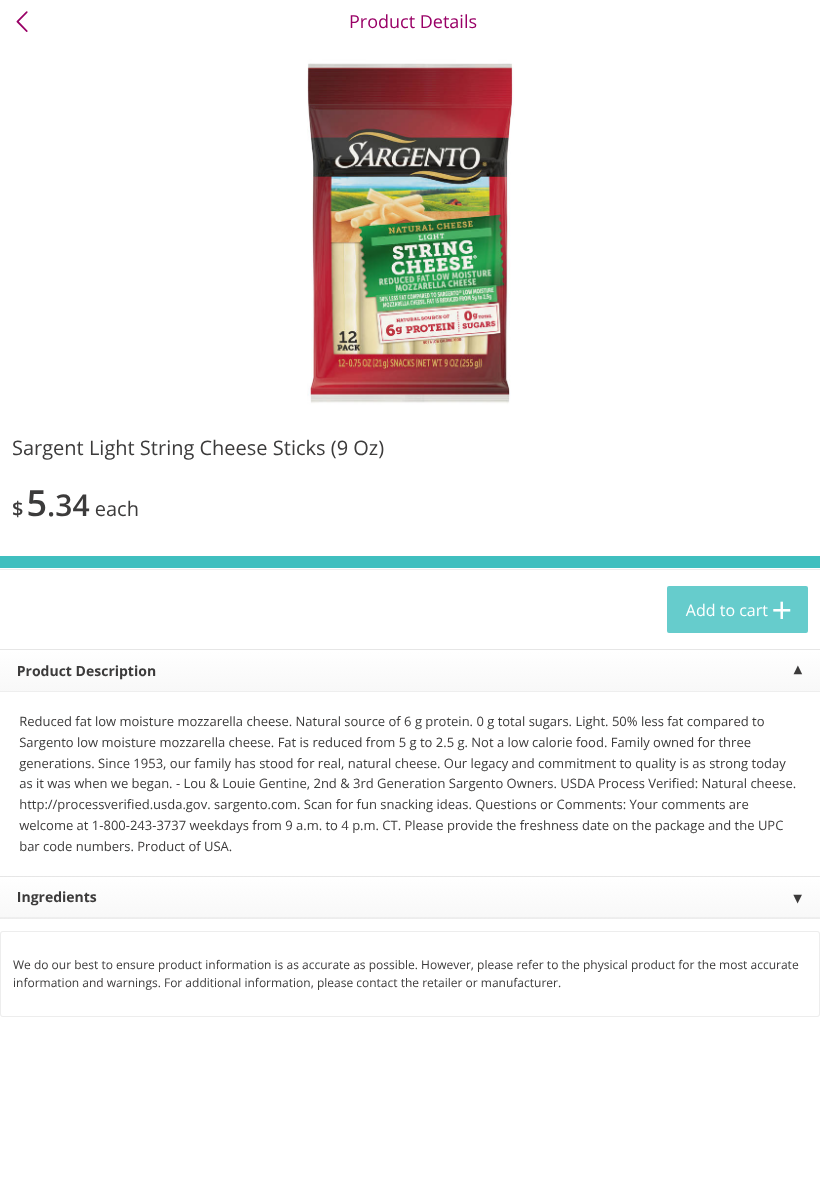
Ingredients (57, 897)
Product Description (86, 671)
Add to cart (727, 610)
